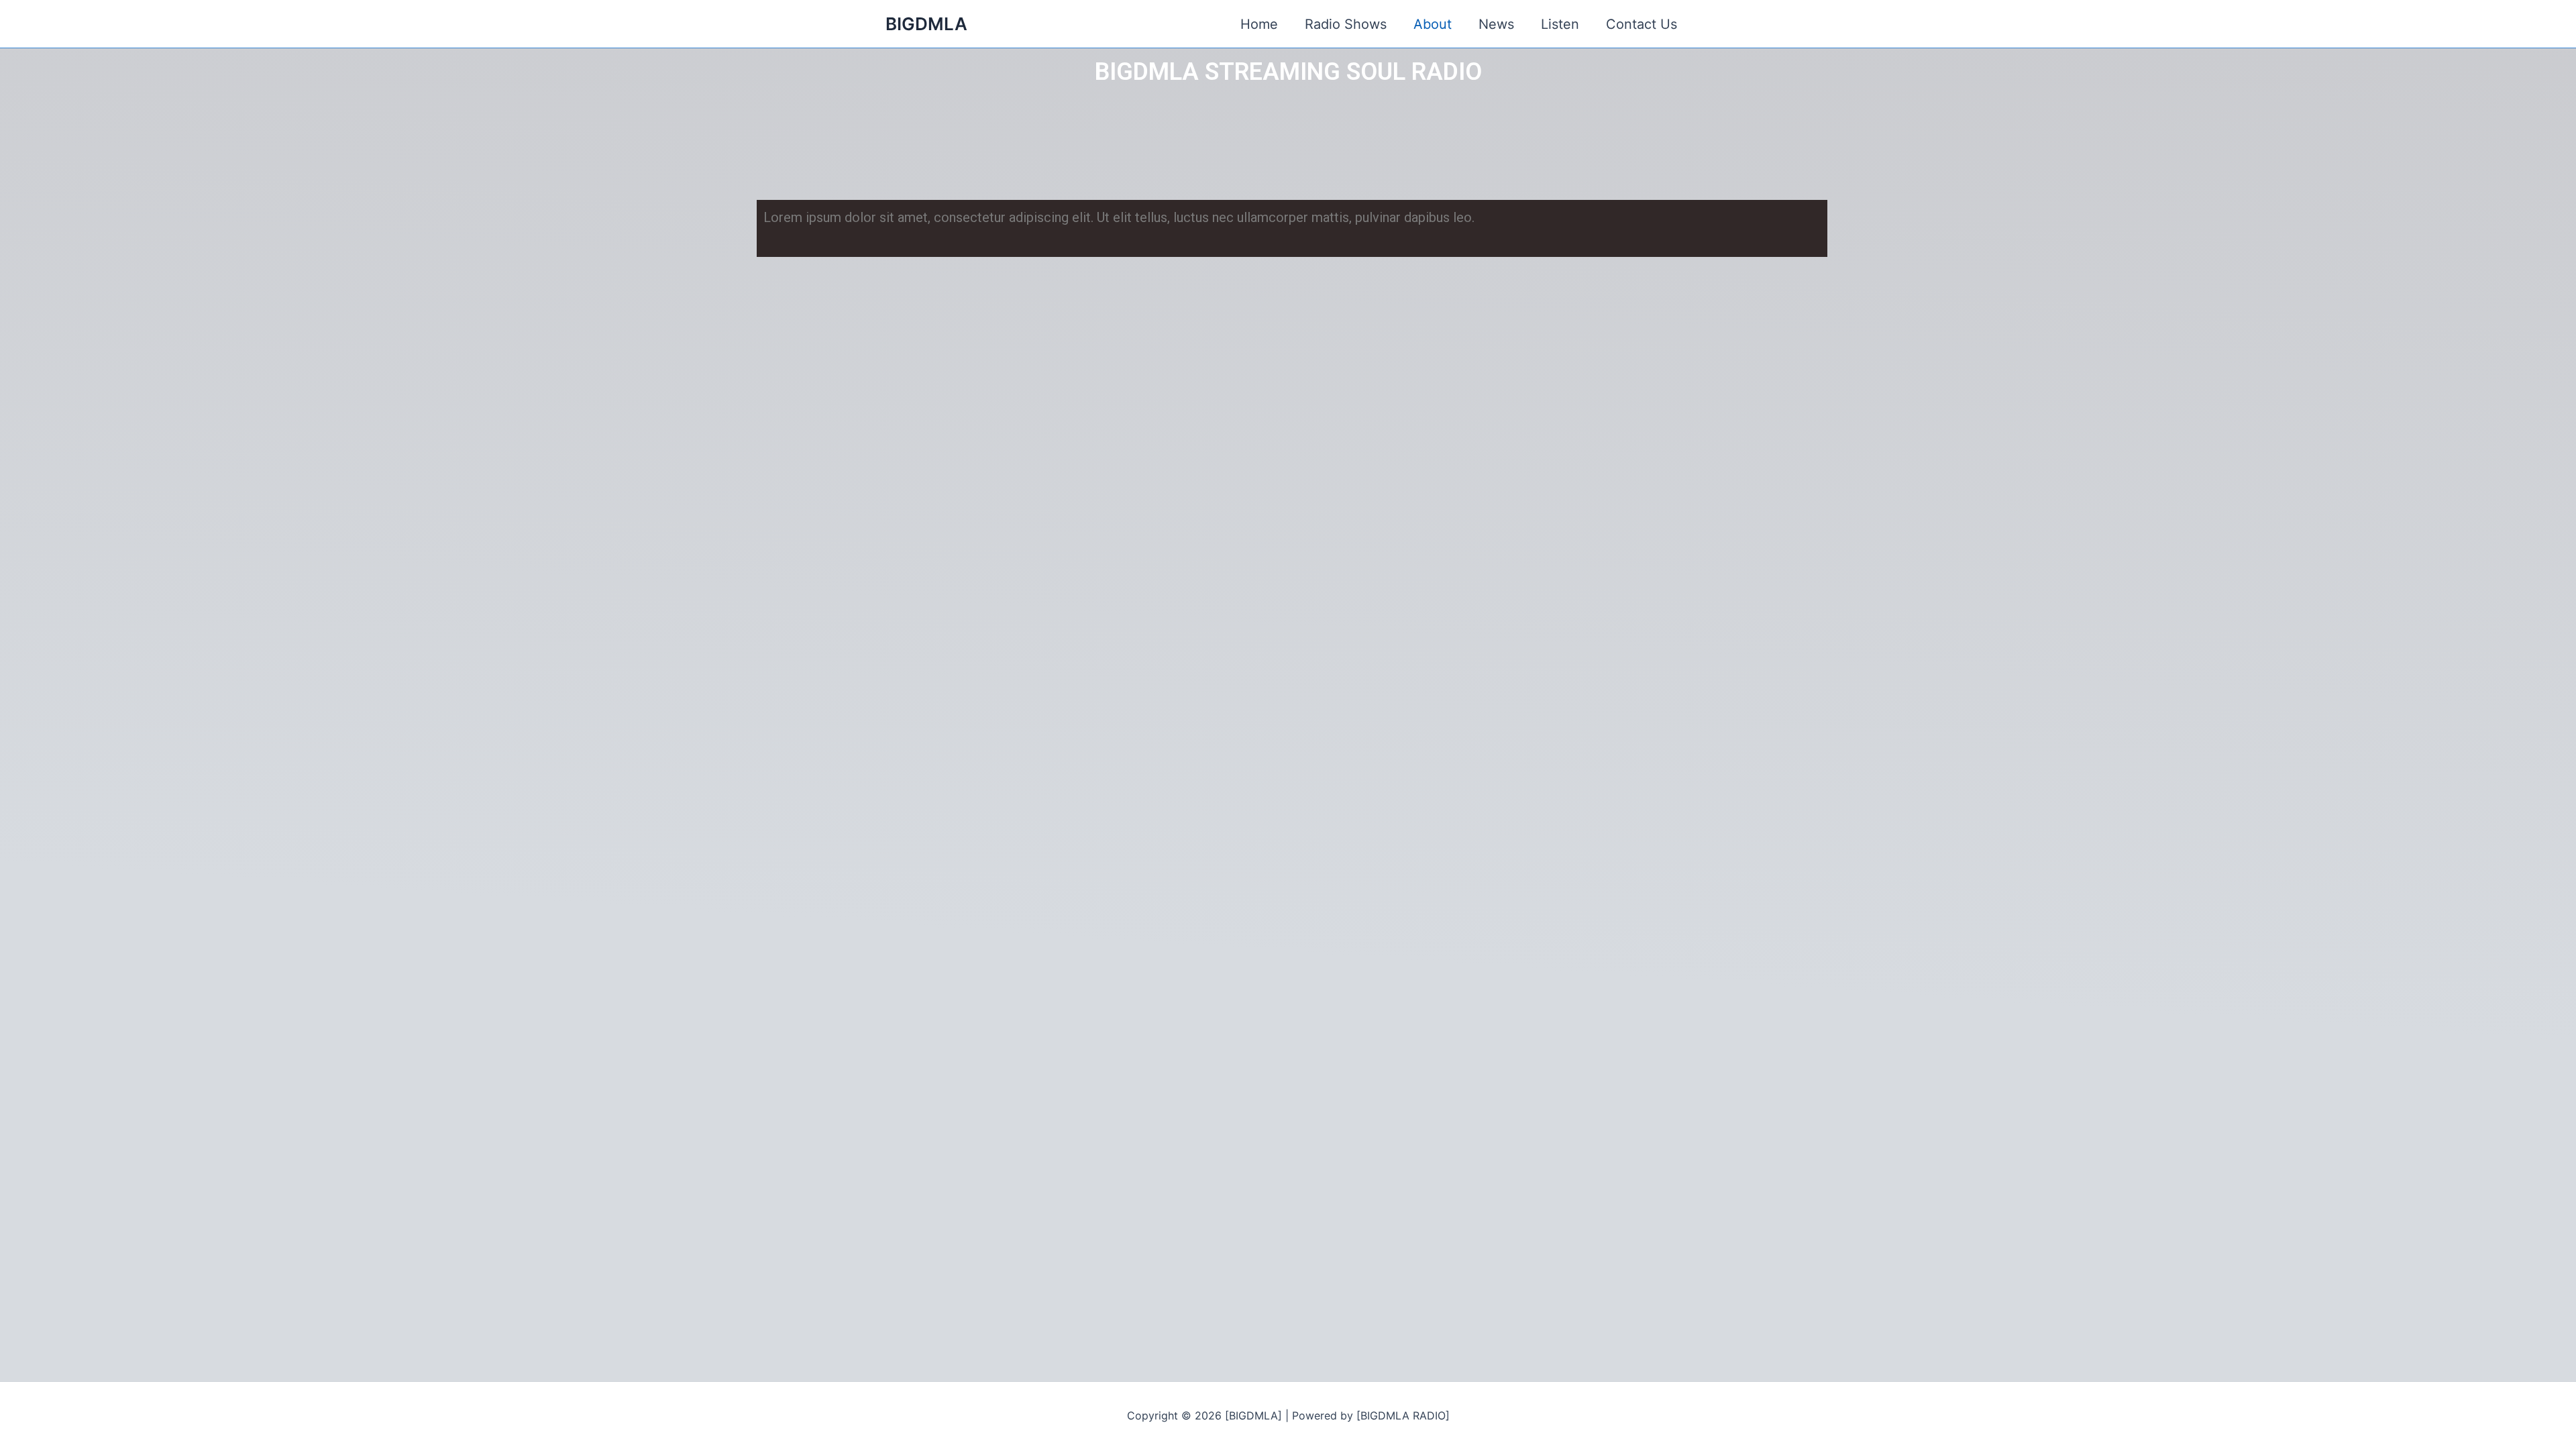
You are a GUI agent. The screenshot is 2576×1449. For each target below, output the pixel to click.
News (1496, 24)
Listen (1560, 24)
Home (1259, 24)
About (1433, 24)
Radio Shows (1346, 24)
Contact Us (1642, 24)
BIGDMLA (926, 24)
